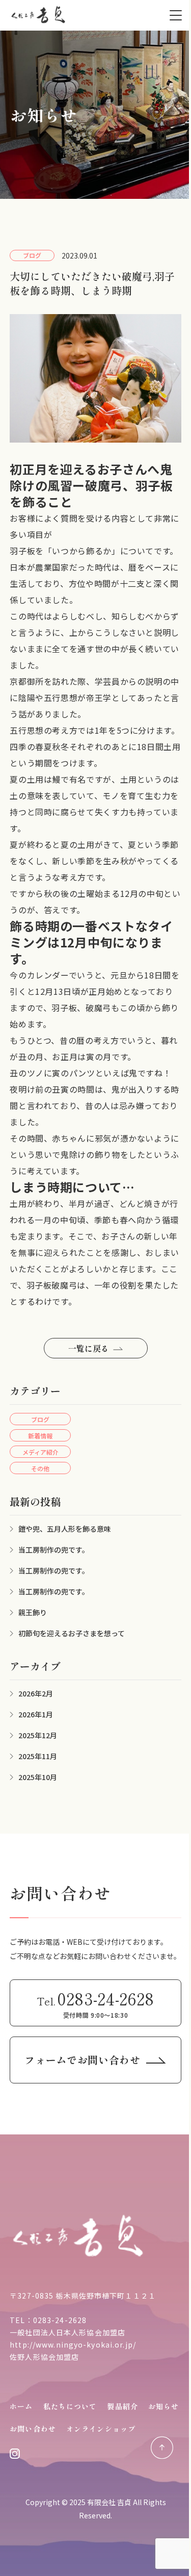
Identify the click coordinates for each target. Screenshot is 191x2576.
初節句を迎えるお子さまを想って (72, 1633)
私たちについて (70, 2406)
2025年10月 (38, 1777)
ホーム (21, 2406)
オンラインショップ (101, 2429)
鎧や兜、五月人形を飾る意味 (65, 1529)
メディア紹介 (40, 1452)
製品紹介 (122, 2406)
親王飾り (33, 1612)
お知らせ (163, 2406)
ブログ (40, 1419)
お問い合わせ (33, 2429)
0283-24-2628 (60, 2320)
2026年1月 (36, 1714)
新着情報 (40, 1436)
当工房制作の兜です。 (54, 1550)
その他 (40, 1468)
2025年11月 (38, 1756)
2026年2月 (36, 1693)
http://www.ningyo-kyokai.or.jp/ (73, 2345)
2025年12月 (38, 1735)
